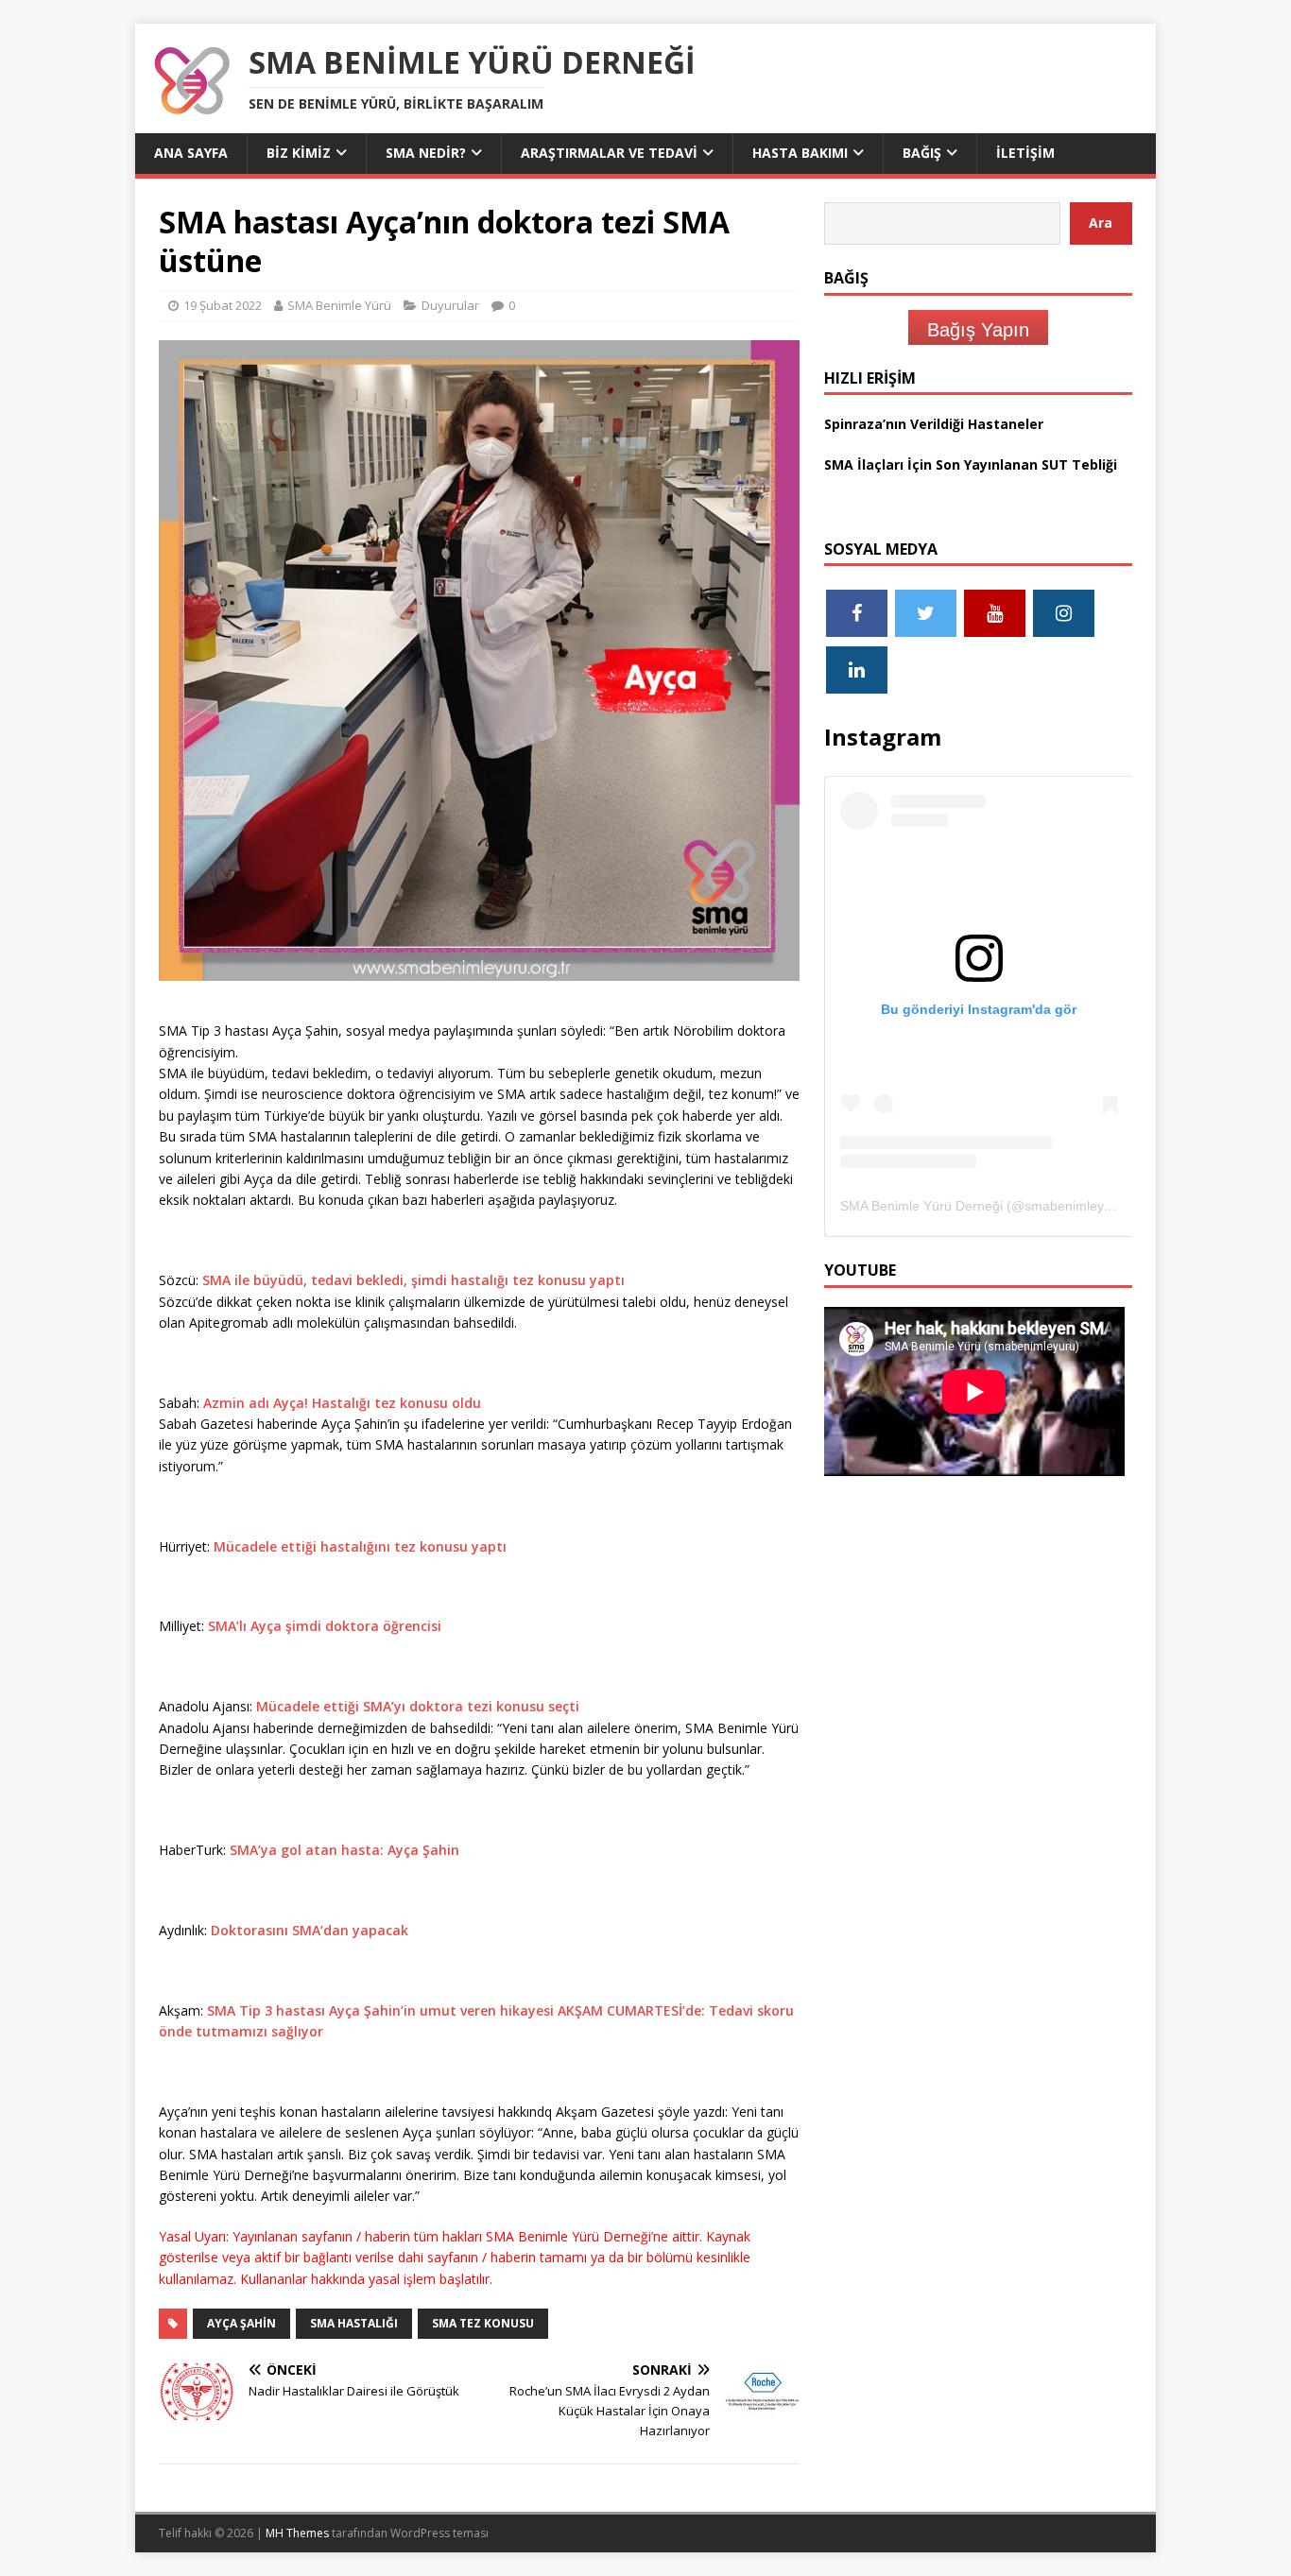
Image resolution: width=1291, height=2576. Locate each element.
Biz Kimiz (299, 153)
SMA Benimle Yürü (339, 305)
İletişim (1025, 153)
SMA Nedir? (426, 153)
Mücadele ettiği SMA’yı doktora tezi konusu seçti (418, 1706)
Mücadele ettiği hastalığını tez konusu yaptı (360, 1546)
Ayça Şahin (241, 2323)
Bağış (922, 153)
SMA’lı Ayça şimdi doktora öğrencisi (325, 1626)
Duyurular (450, 305)
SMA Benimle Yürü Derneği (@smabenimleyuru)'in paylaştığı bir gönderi (1056, 1206)
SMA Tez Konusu (483, 2323)
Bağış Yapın (978, 330)
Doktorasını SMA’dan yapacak (310, 1930)
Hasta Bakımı (800, 153)
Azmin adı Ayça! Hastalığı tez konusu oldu (342, 1403)
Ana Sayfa (191, 153)
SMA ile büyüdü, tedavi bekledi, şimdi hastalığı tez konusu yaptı (413, 1280)
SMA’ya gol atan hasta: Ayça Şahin (344, 1850)
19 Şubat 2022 (223, 305)
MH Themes (297, 2533)
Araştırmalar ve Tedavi (609, 153)
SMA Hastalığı (354, 2323)
